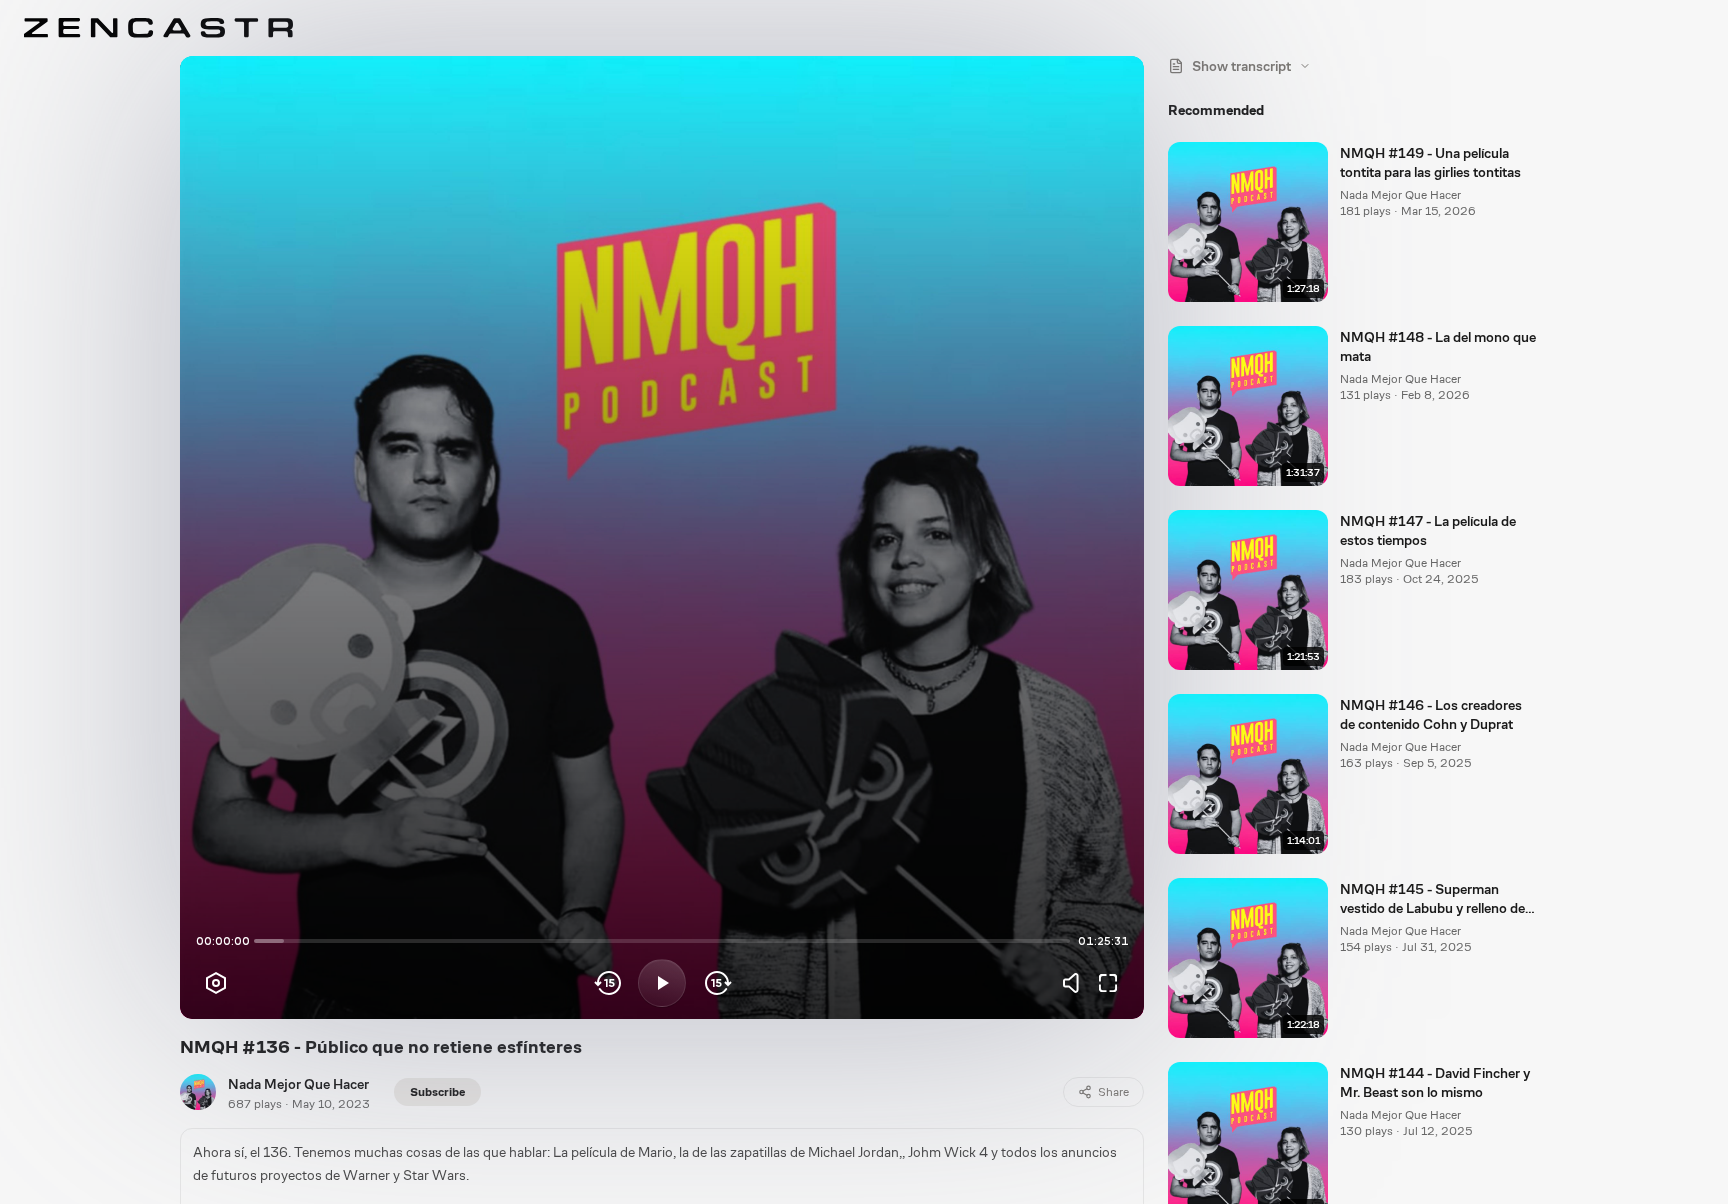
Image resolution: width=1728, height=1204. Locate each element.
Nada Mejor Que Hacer (298, 1084)
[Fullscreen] (1108, 983)
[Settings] (216, 983)
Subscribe (437, 1092)
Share (1113, 1092)
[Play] (662, 983)
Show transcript (1241, 66)
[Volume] (1076, 983)
